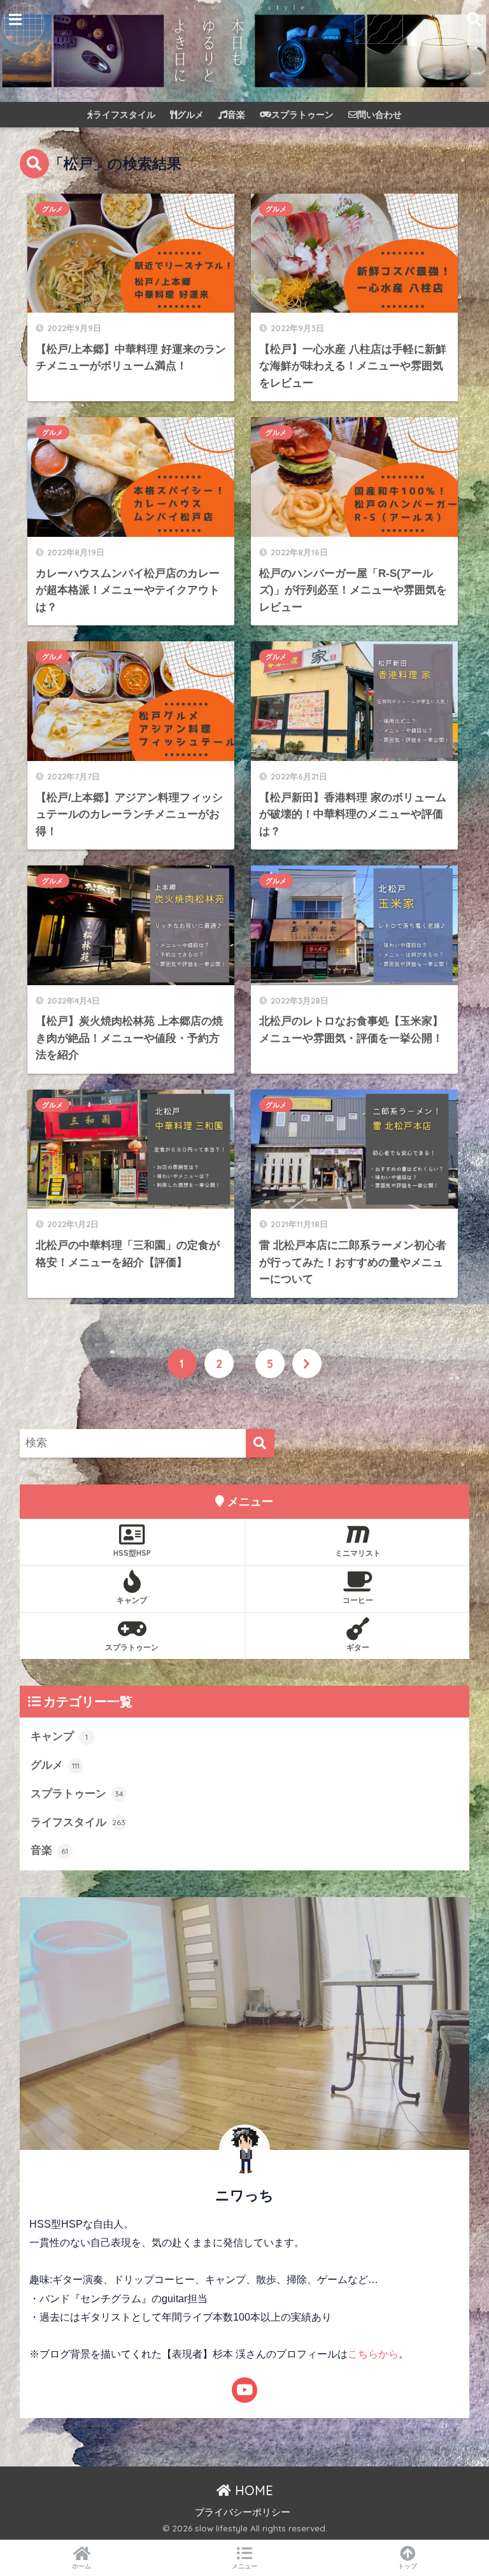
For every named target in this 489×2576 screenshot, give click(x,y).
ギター (358, 1647)
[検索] (260, 1443)
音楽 (236, 115)
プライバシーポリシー (243, 2512)
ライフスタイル (124, 115)
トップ (407, 2566)
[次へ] (307, 1363)
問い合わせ (379, 115)
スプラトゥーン (302, 115)
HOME (252, 2490)
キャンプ (132, 1600)
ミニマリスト (358, 1553)
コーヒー (358, 1600)
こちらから (373, 2354)
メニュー (244, 2566)
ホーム (81, 2566)
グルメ (190, 115)
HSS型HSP (132, 1553)
